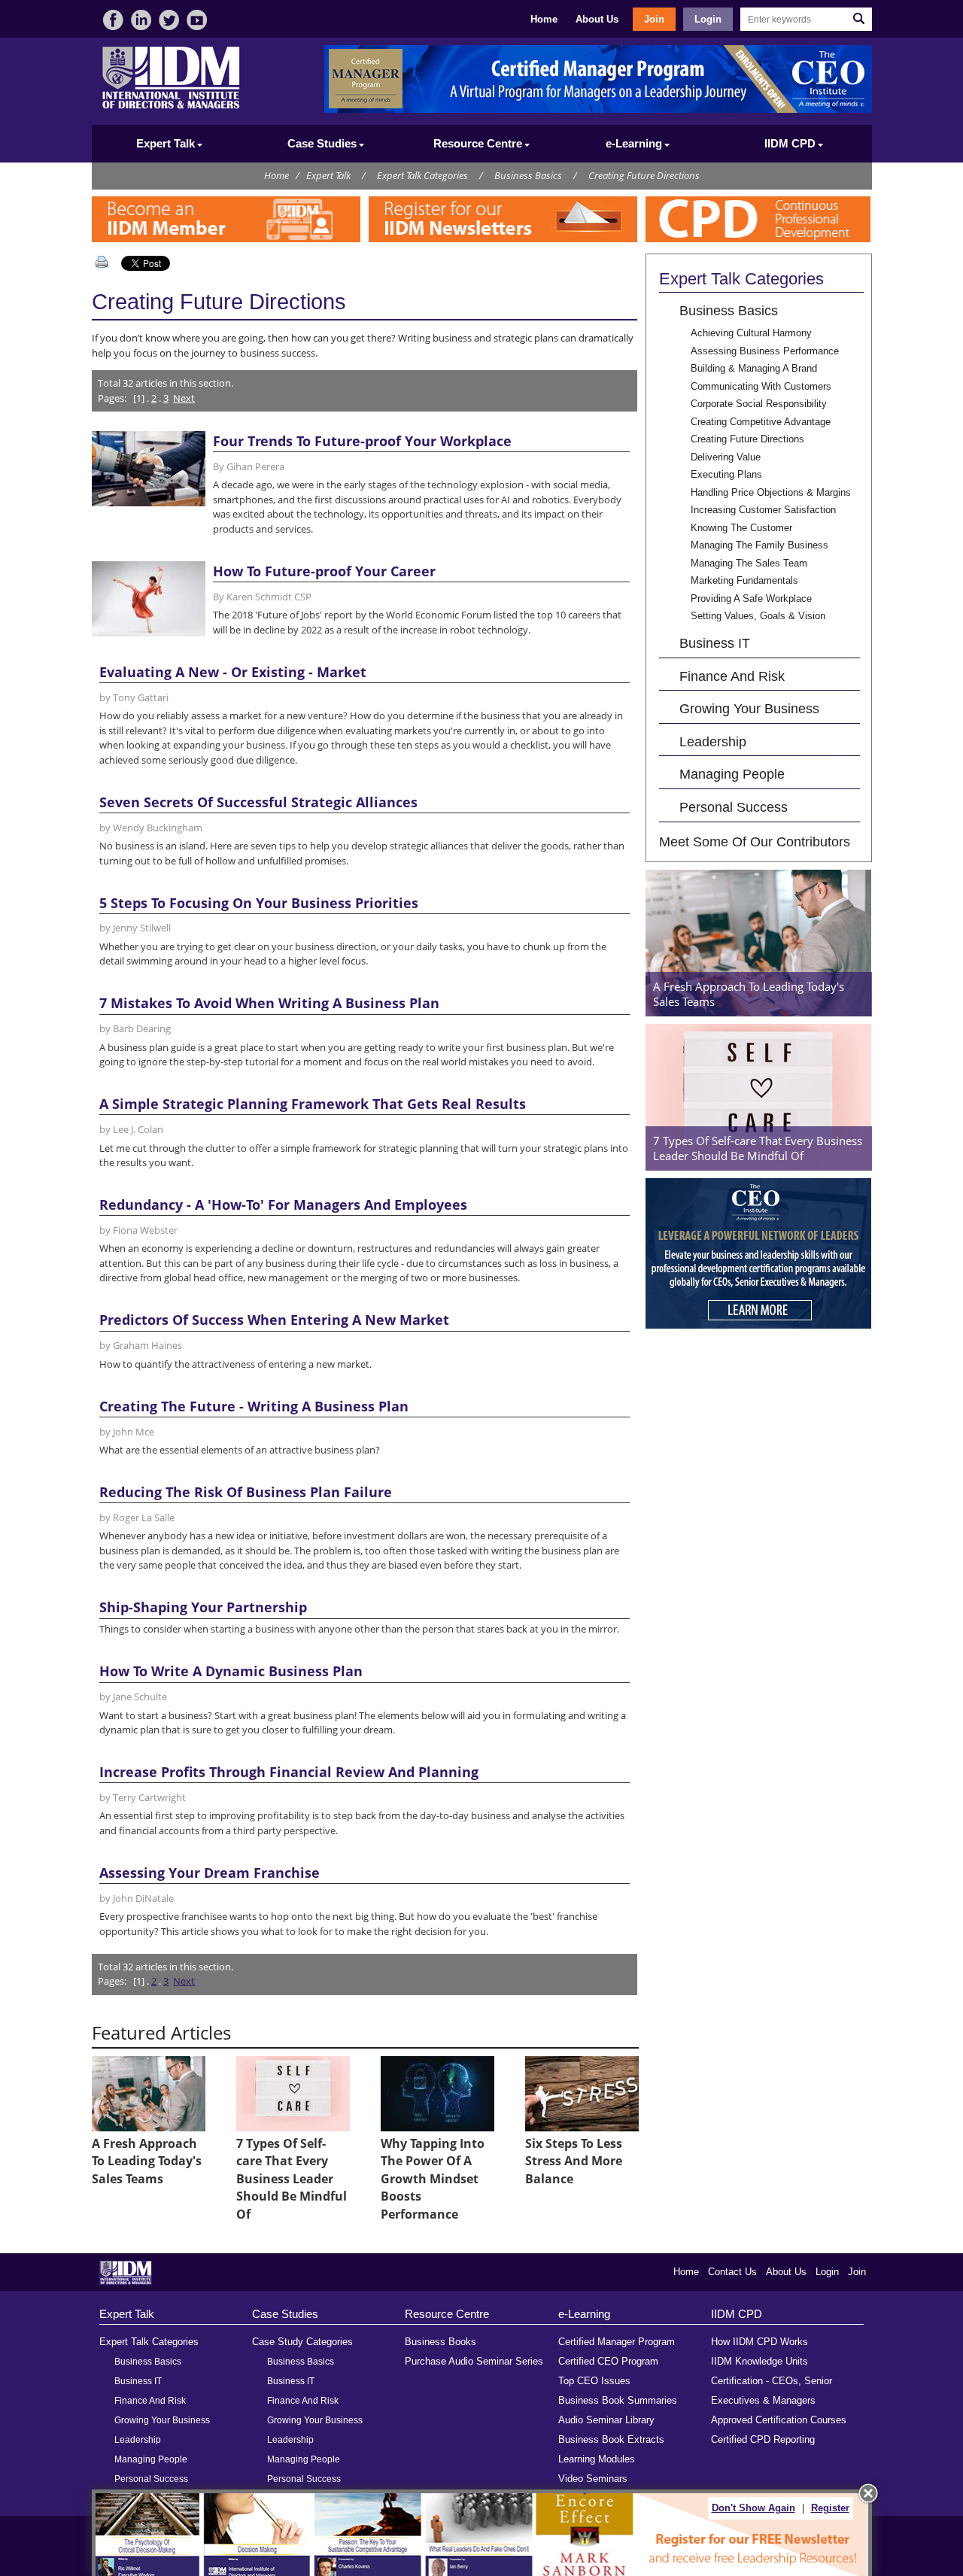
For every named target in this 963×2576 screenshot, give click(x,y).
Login (708, 19)
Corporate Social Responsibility (759, 404)
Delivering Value (726, 457)
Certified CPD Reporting (763, 2439)
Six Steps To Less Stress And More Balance (574, 2161)
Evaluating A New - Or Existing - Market (233, 672)
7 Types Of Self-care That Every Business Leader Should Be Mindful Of (292, 2179)
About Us (597, 19)
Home (544, 19)
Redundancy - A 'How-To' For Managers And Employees (283, 1204)
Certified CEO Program (608, 2361)
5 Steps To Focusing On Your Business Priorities (259, 903)
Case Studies (285, 2314)
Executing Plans (726, 474)
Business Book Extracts (611, 2439)
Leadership (713, 741)
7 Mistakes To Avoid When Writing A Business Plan (269, 1003)
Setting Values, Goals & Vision (758, 616)
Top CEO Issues (594, 2381)
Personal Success (734, 807)
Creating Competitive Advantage (761, 422)
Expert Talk (328, 175)
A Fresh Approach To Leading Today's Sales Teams (147, 2161)
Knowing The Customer (741, 528)
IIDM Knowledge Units (759, 2361)
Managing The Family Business (759, 545)
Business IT (715, 643)
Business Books (440, 2342)
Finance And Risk (732, 676)
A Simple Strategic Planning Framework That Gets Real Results (313, 1104)
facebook (113, 20)
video (197, 20)
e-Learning (584, 2314)
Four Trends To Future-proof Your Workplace (362, 441)
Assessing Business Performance (765, 351)
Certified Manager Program (617, 2342)
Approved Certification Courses (779, 2420)
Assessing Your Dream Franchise (210, 1873)
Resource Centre (447, 2314)
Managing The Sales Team (749, 563)
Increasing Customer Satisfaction (763, 510)
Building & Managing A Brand (754, 368)
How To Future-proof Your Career (324, 571)
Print (105, 262)
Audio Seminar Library (606, 2420)
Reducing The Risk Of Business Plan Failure (246, 1492)
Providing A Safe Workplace (751, 598)
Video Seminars (593, 2479)
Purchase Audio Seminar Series (474, 2361)
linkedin (141, 20)
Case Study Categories (302, 2342)
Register (830, 2508)
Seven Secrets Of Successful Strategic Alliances (258, 802)
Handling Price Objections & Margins (771, 492)
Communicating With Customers (761, 386)
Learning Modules (597, 2459)
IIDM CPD (737, 2314)
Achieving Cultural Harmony (751, 333)
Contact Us (732, 2272)
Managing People (732, 774)
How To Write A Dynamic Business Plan (231, 1671)
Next (184, 398)
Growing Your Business (749, 708)
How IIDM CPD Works (759, 2342)
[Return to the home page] (171, 107)
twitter (169, 20)
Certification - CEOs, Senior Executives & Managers (772, 2391)
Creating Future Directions (644, 175)
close (868, 2493)
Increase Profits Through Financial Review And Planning (289, 1772)
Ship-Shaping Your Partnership (203, 1607)
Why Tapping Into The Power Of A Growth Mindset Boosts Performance (433, 2179)
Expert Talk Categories (422, 175)
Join (654, 19)
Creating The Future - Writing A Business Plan (254, 1406)
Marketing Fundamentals (744, 580)
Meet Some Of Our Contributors (755, 841)
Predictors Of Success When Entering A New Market (274, 1320)
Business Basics (528, 175)
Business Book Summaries (618, 2400)
